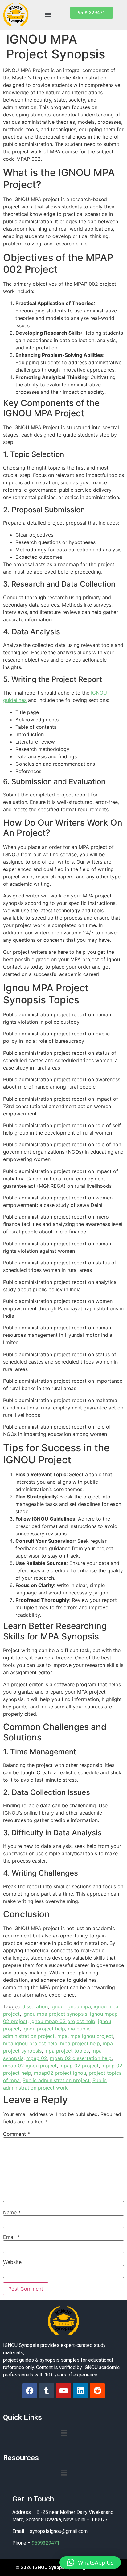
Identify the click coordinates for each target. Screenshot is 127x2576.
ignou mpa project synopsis (55, 2014)
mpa (62, 2036)
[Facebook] (30, 2391)
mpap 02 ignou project (30, 2066)
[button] (47, 16)
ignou (57, 2006)
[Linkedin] (80, 2391)
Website (12, 2262)
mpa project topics (67, 2051)
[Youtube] (63, 2391)
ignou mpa (79, 2006)
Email (11, 2237)
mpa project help (80, 2043)
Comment (16, 2134)
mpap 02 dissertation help (81, 2058)
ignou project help (44, 2029)
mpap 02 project (79, 2066)
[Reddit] (97, 2391)
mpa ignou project (92, 2036)
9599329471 (46, 2543)
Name (12, 2212)
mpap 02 (37, 2058)
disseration (35, 2006)
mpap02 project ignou (60, 2073)
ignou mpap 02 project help (63, 2021)
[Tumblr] (47, 2391)
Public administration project (56, 2080)
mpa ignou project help (30, 2043)
